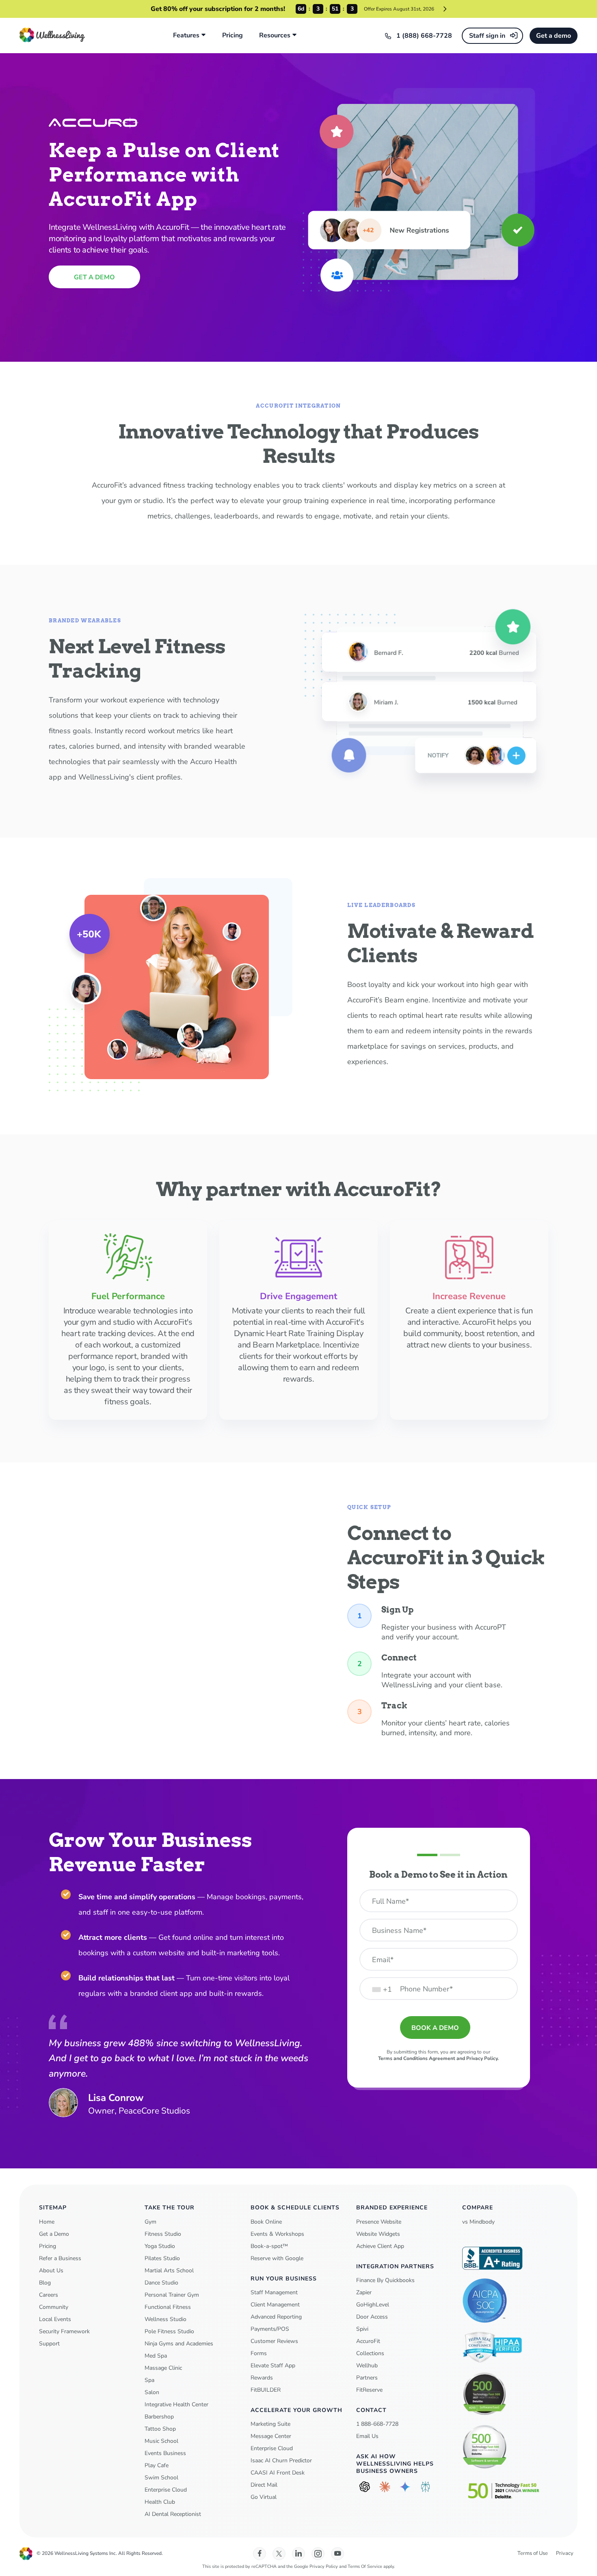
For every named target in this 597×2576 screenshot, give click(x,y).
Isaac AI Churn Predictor (281, 2460)
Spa (149, 2380)
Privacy (565, 2553)
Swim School (161, 2478)
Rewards (262, 2378)
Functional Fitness (168, 2307)
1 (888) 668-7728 (424, 36)
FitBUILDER (266, 2390)
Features (186, 36)
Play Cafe (157, 2465)
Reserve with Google (277, 2258)
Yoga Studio (160, 2246)
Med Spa (156, 2356)
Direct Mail (264, 2485)
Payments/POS (270, 2329)
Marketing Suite (270, 2424)
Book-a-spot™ (269, 2246)
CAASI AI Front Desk (278, 2473)
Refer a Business (60, 2258)
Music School (161, 2441)
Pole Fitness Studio (169, 2331)
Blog (45, 2283)
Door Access (372, 2317)
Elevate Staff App (273, 2365)
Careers (49, 2295)
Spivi (362, 2329)
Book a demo (435, 2028)
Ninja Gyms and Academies (179, 2344)
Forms (259, 2353)
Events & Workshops (277, 2234)
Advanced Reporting (276, 2317)
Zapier (364, 2292)
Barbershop (159, 2417)
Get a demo (554, 36)
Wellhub (367, 2365)
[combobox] (382, 1989)
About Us (51, 2270)
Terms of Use (533, 2553)
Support (49, 2344)
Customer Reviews (274, 2341)
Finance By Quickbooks (385, 2280)
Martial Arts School (169, 2270)
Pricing (233, 36)
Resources (275, 36)
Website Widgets (378, 2234)
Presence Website (379, 2222)
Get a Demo (54, 2234)
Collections (370, 2353)
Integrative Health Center (176, 2404)
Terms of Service (365, 2566)
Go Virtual (264, 2497)
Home (47, 2222)
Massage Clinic (163, 2368)
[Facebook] (260, 2554)
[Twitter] (279, 2554)
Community (54, 2307)
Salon (152, 2392)
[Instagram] (318, 2554)
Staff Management (274, 2292)
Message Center (271, 2436)
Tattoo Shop (160, 2429)
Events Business (165, 2453)
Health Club (160, 2502)
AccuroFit (368, 2341)
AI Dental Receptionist (173, 2514)
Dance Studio (161, 2283)
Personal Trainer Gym (172, 2295)
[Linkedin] (298, 2554)
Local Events (55, 2319)
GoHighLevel (373, 2305)
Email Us (367, 2436)
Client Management (275, 2305)
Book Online (266, 2222)
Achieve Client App (380, 2246)
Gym (150, 2222)
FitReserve (369, 2390)
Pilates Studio (162, 2258)
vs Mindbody (478, 2222)
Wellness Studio (165, 2319)
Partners (367, 2378)
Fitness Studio (163, 2234)
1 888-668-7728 (377, 2424)
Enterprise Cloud (166, 2490)
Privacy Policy (324, 2566)
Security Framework (64, 2331)
